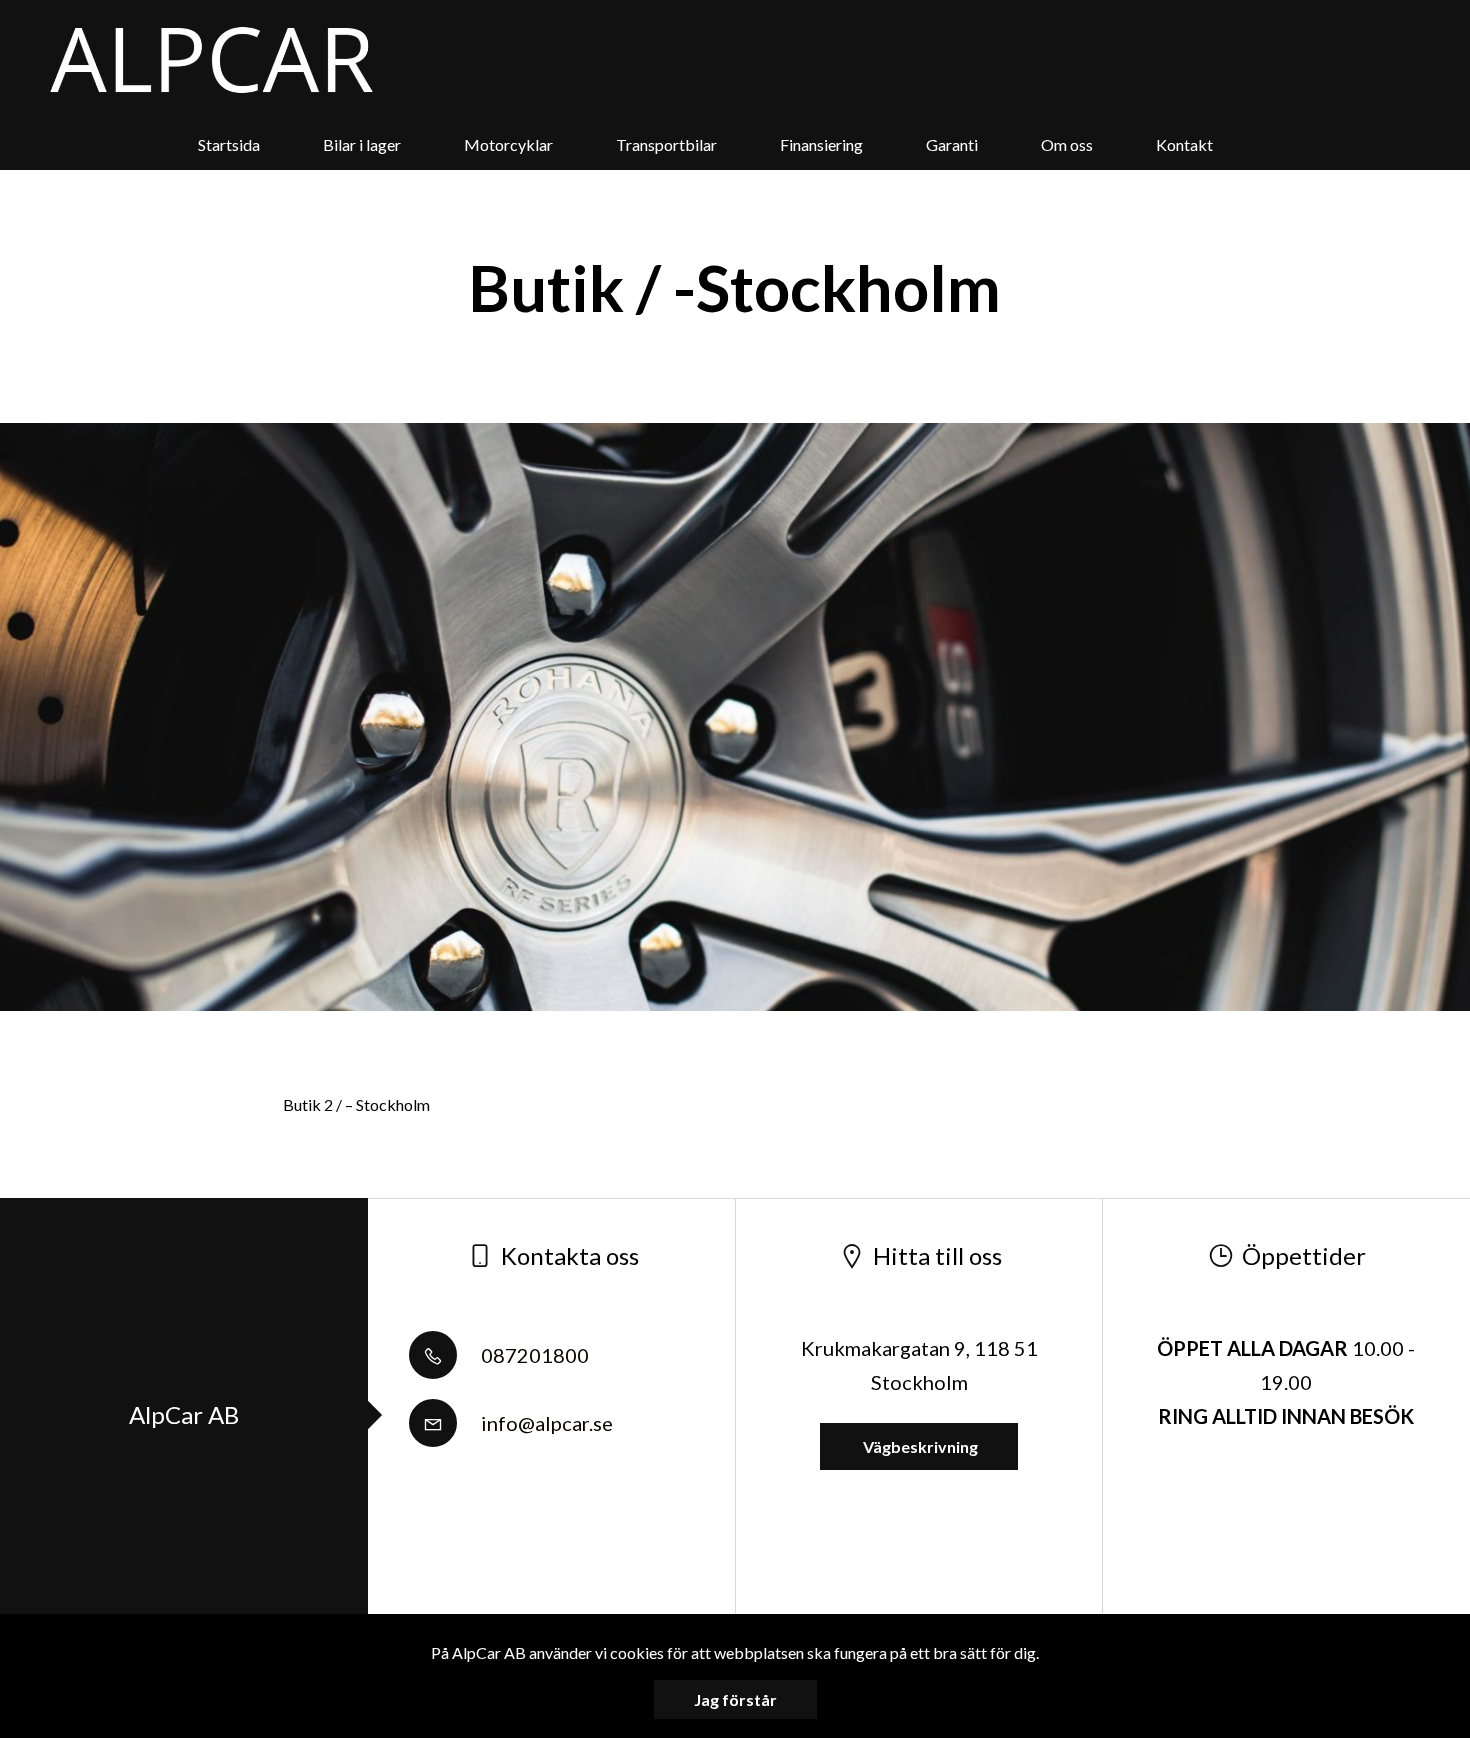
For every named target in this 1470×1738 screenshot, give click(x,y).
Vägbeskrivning (919, 1446)
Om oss (1067, 144)
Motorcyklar (508, 144)
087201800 (533, 1355)
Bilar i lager (362, 144)
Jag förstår (735, 1699)
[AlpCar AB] (211, 60)
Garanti (952, 144)
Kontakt (1184, 144)
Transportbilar (666, 144)
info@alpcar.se (545, 1423)
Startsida (229, 144)
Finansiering (821, 144)
